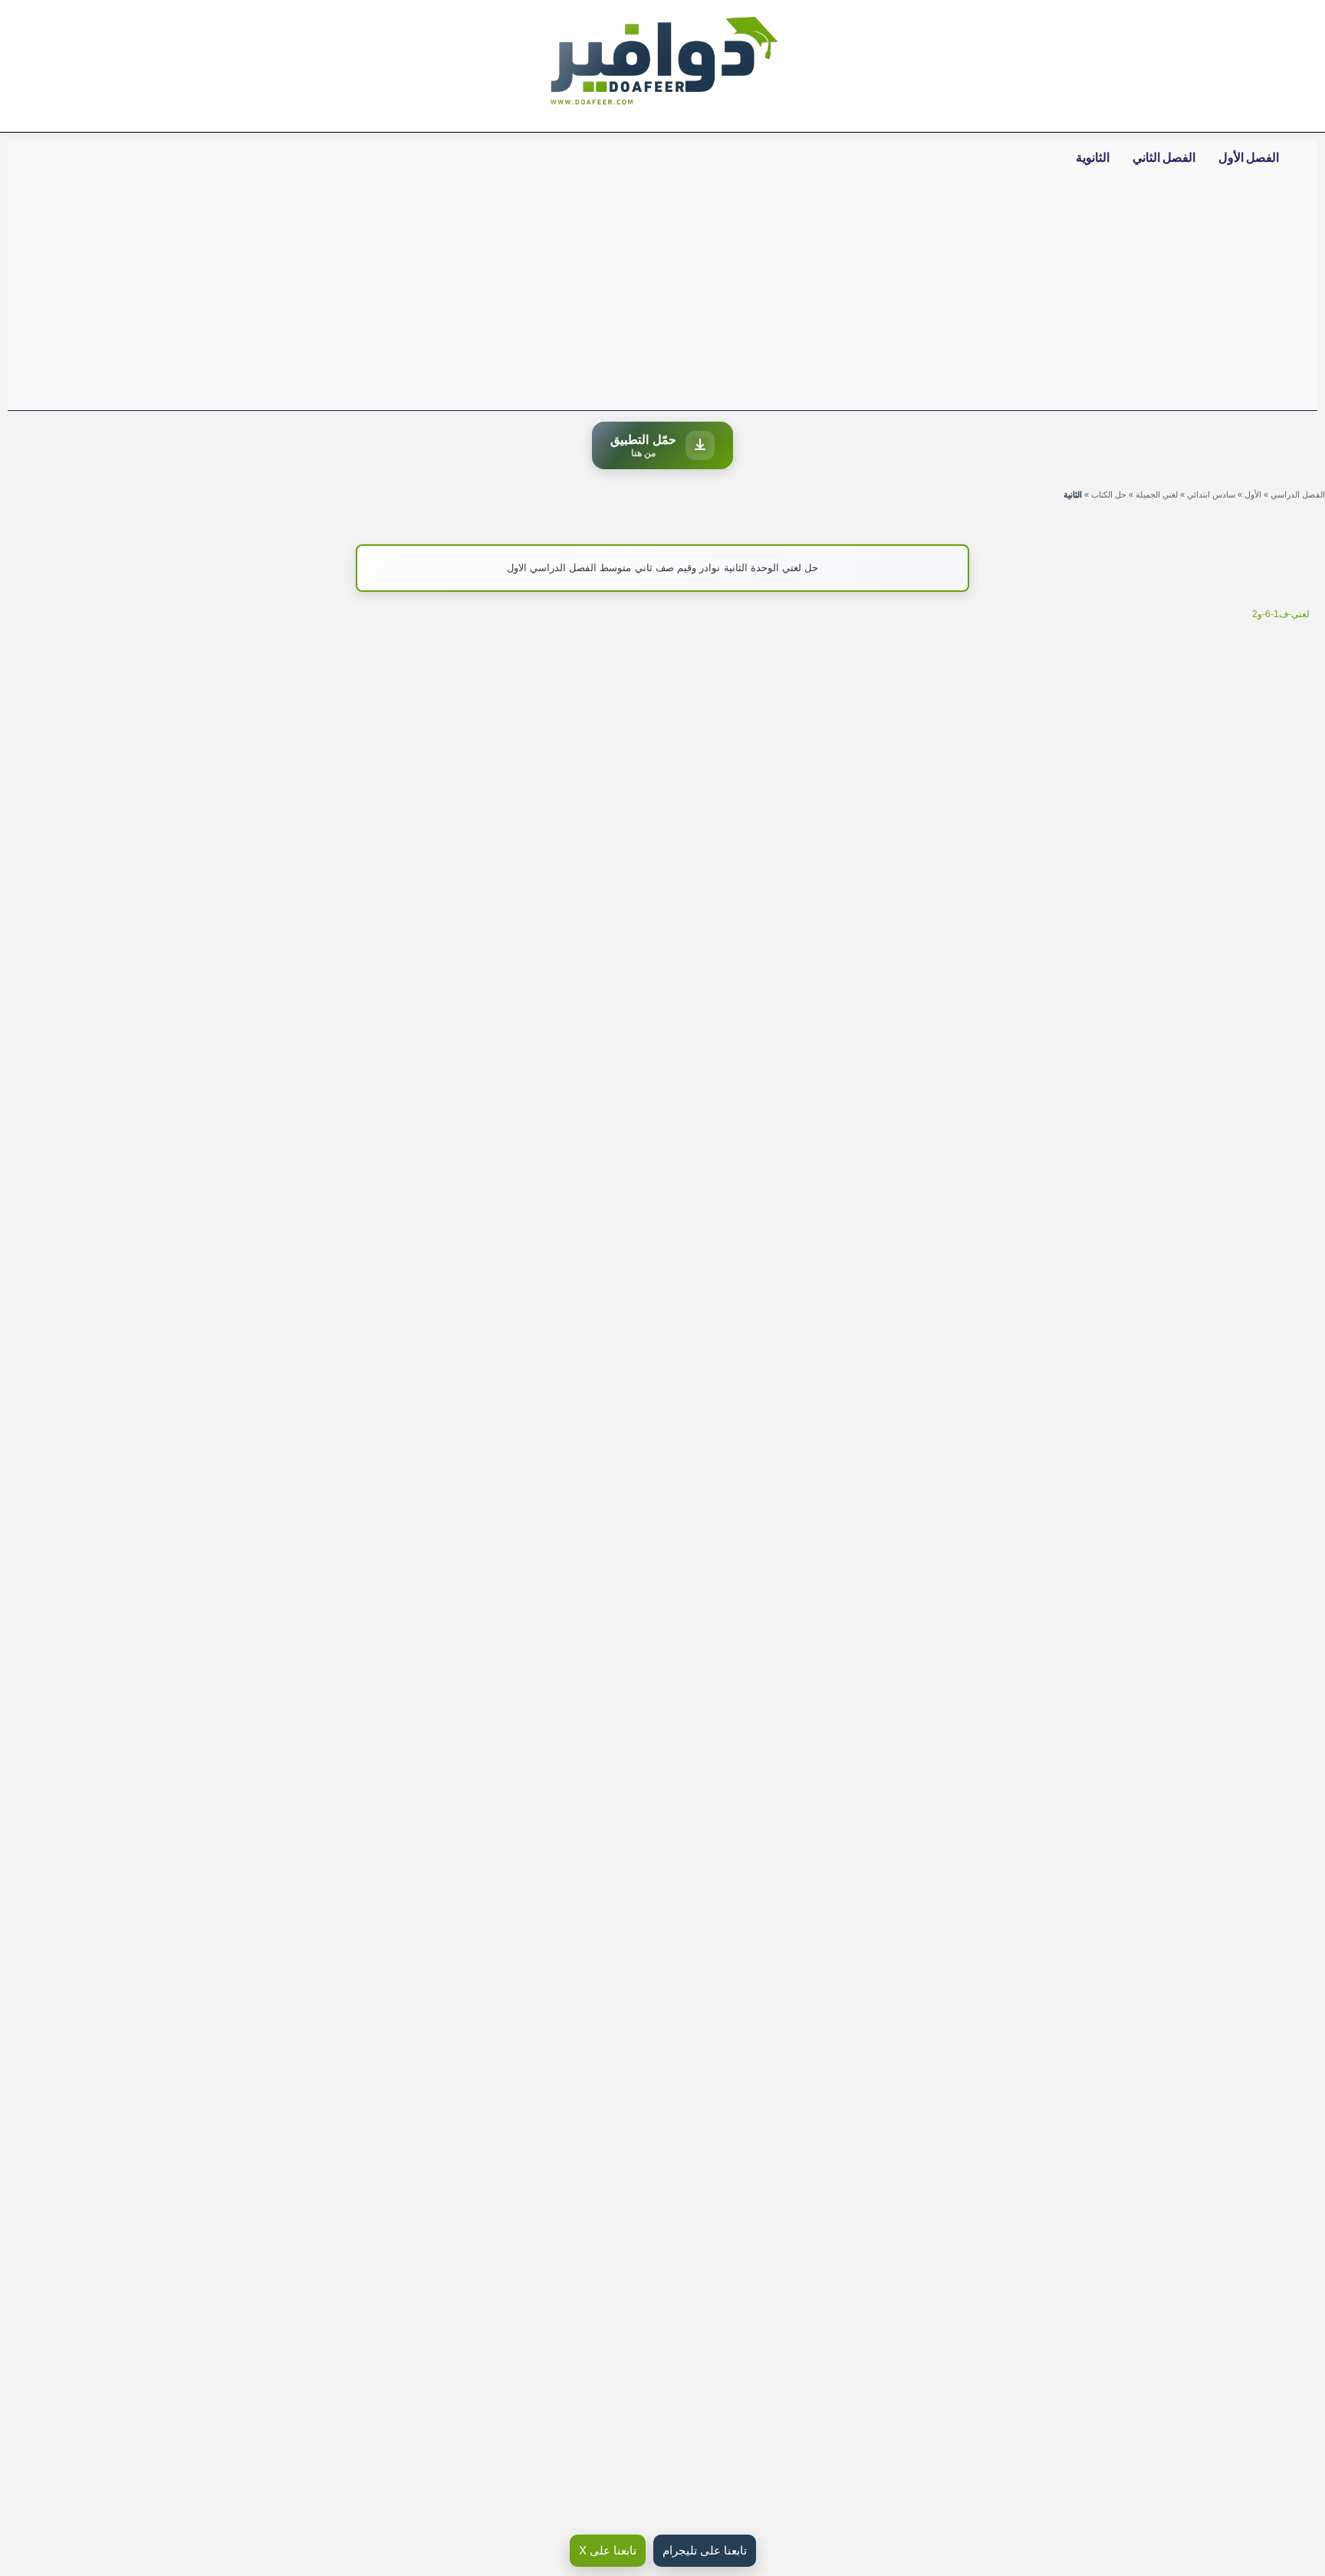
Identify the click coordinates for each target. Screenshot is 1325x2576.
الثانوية (1093, 158)
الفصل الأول (1249, 158)
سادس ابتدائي (1211, 495)
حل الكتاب (1109, 495)
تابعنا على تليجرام (705, 2550)
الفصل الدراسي (1298, 495)
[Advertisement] (662, 295)
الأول (1253, 495)
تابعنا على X (608, 2550)
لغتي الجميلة (1157, 495)
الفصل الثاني (1164, 158)
